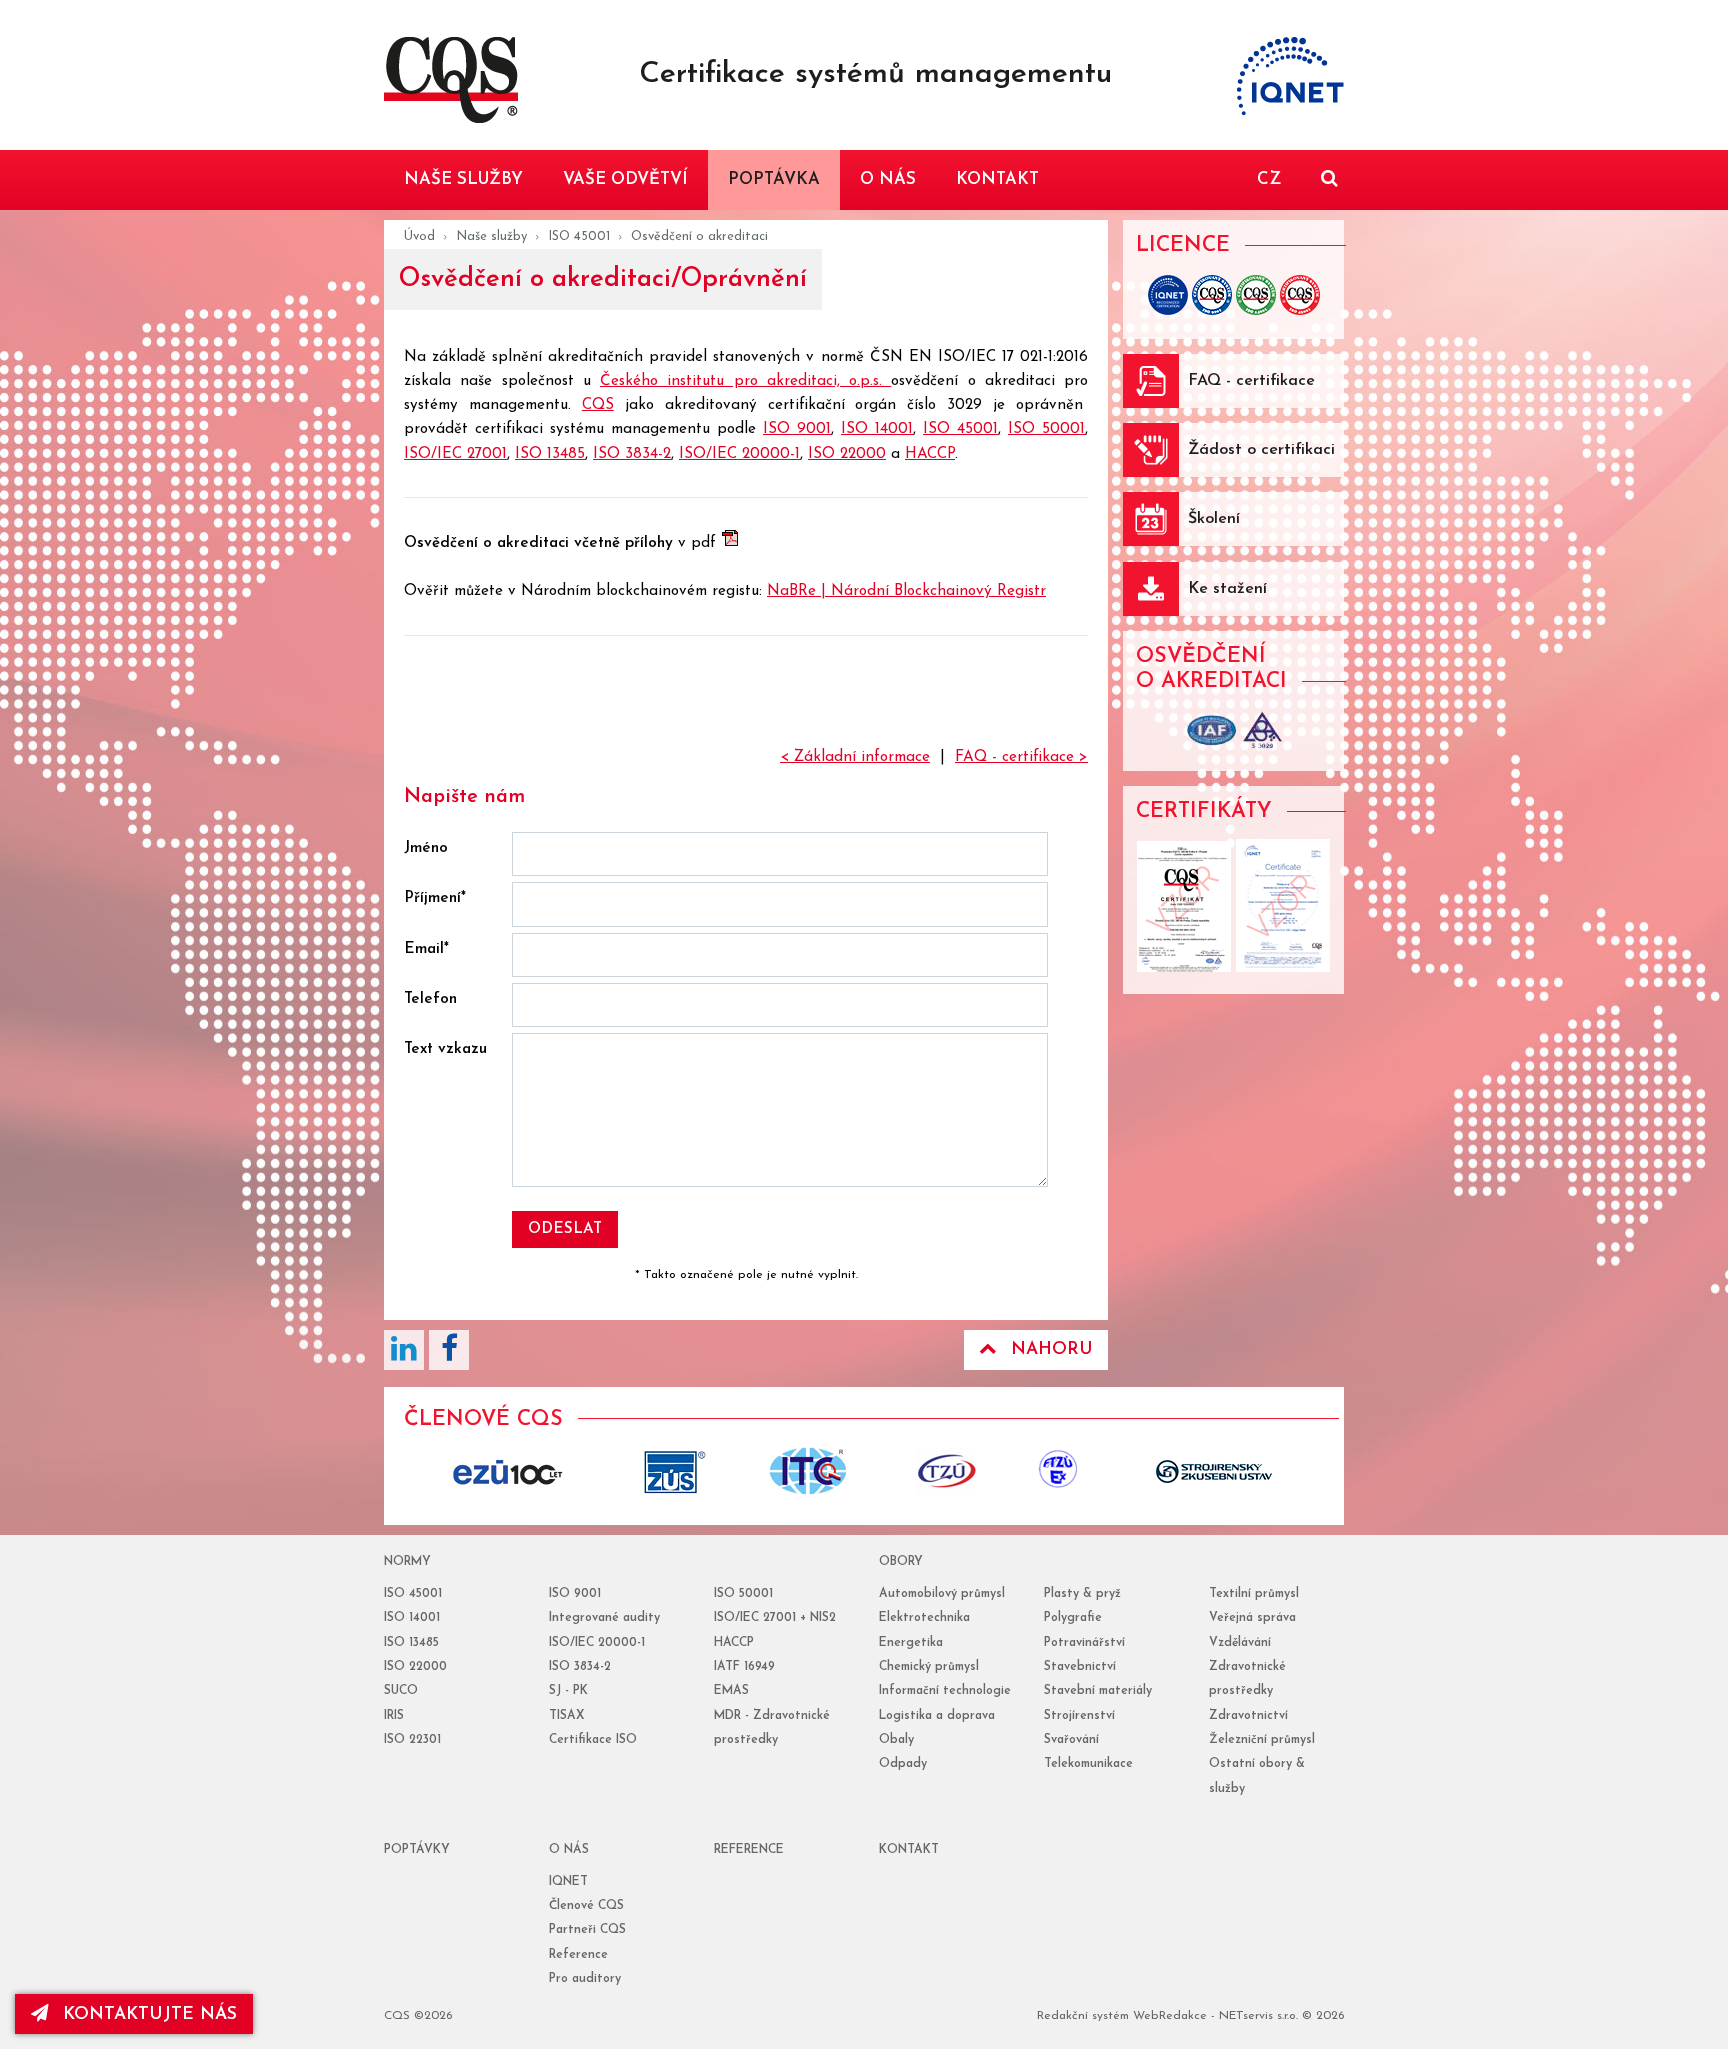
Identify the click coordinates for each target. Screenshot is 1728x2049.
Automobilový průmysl (942, 1594)
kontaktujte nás (150, 2014)
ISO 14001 (877, 429)
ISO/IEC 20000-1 (739, 454)
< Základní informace (855, 757)
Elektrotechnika (924, 1618)
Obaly (896, 1740)
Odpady (903, 1764)
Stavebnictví (1080, 1667)
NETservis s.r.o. (1258, 2016)
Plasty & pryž (1082, 1594)
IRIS (394, 1716)
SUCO (401, 1691)
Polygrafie (1073, 1618)
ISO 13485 (550, 454)
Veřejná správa (1252, 1618)
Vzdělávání (1240, 1643)
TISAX (566, 1716)
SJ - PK (568, 1691)
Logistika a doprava (937, 1716)
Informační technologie (945, 1691)
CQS (598, 405)
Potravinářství (1084, 1643)
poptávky (417, 1850)
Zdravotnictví (1248, 1716)
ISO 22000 (847, 454)
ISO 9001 (797, 429)
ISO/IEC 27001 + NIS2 (775, 1618)
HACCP (930, 454)
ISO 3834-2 (632, 454)
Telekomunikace (1088, 1764)
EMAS (731, 1691)
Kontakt (909, 1850)
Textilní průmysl (1254, 1594)
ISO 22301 (412, 1740)
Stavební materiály (1098, 1691)
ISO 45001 (579, 236)
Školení (1214, 519)
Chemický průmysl (929, 1667)
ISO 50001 (1046, 429)
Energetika (911, 1643)
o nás (569, 1850)
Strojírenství (1079, 1716)
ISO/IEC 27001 (455, 454)
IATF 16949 (744, 1667)
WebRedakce (1170, 2016)
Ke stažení (1227, 589)
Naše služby (491, 236)
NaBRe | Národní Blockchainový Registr (906, 591)
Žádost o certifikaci (1261, 450)
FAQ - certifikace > (1021, 757)
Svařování (1071, 1740)
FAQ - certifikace (1251, 381)
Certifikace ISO (593, 1740)
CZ (1269, 179)
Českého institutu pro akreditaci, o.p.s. (745, 381)
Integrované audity (604, 1618)
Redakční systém (1083, 2016)
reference (749, 1850)
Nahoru (1052, 1349)
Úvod (419, 236)
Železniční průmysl (1262, 1740)
